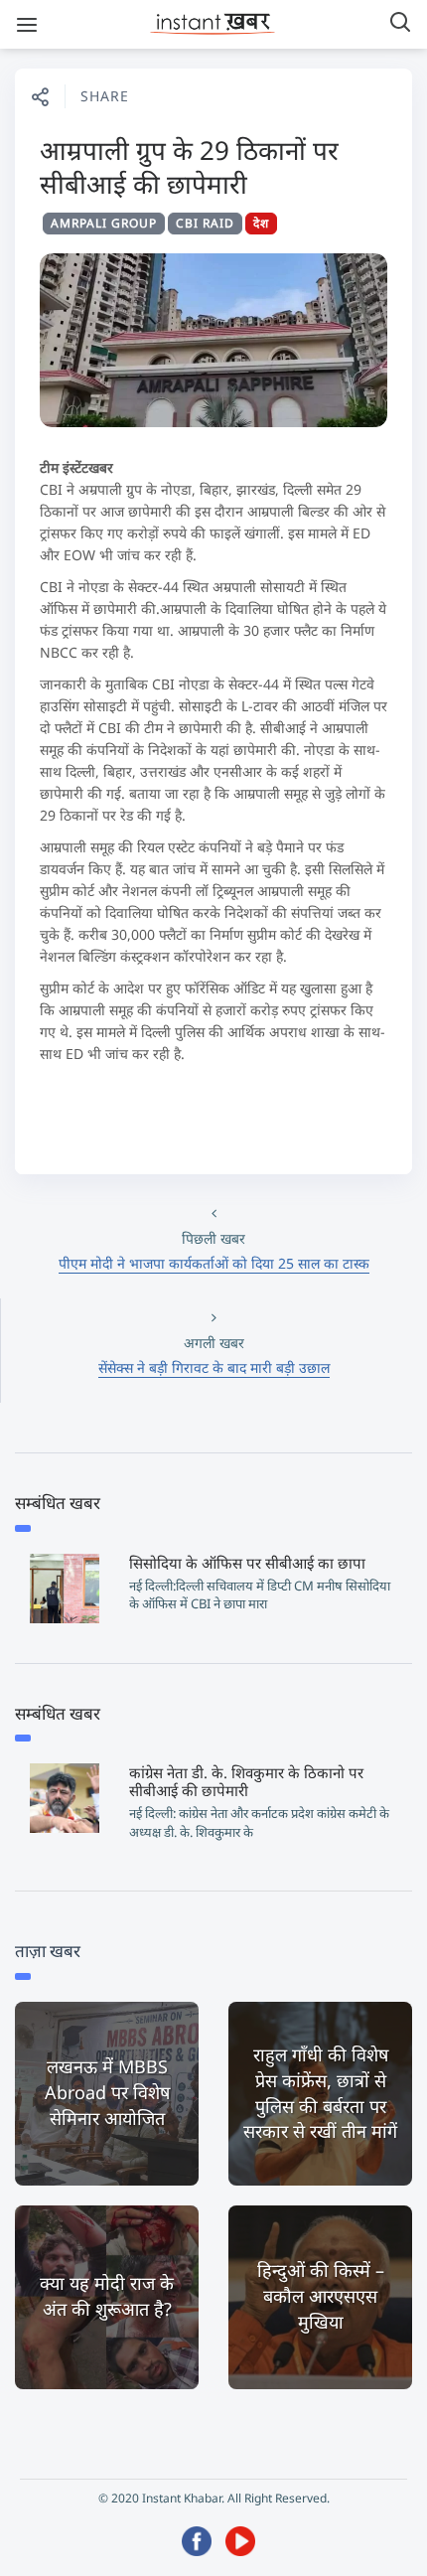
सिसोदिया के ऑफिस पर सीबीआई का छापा (247, 1563)
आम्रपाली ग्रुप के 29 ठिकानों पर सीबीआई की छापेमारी (189, 167)
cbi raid (205, 223)
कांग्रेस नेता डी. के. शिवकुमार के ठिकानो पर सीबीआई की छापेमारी (246, 1781)
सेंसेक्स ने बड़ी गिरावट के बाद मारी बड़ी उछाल (214, 1367)
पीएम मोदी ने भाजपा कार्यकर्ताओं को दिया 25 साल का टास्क (214, 1263)
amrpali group (104, 223)
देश (261, 223)
